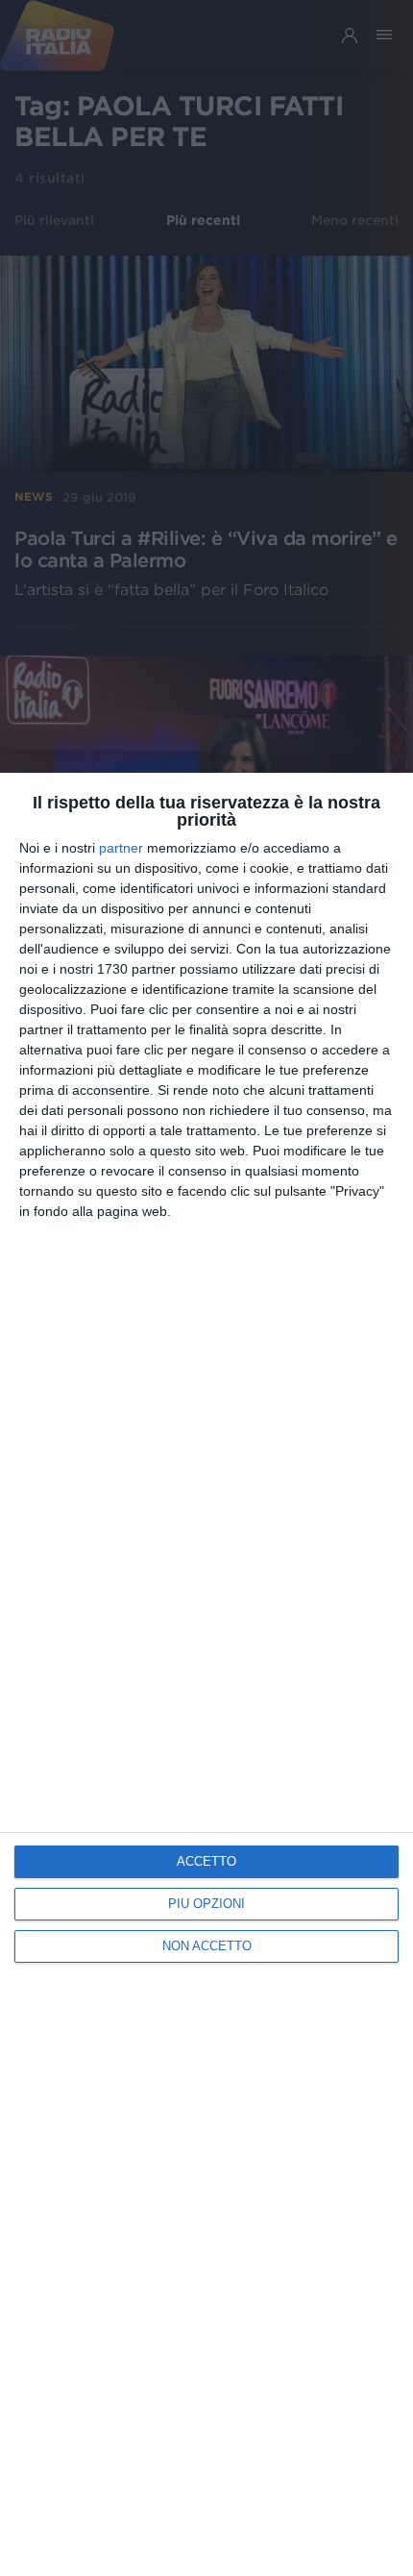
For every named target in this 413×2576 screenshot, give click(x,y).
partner (121, 848)
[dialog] (206, 1674)
